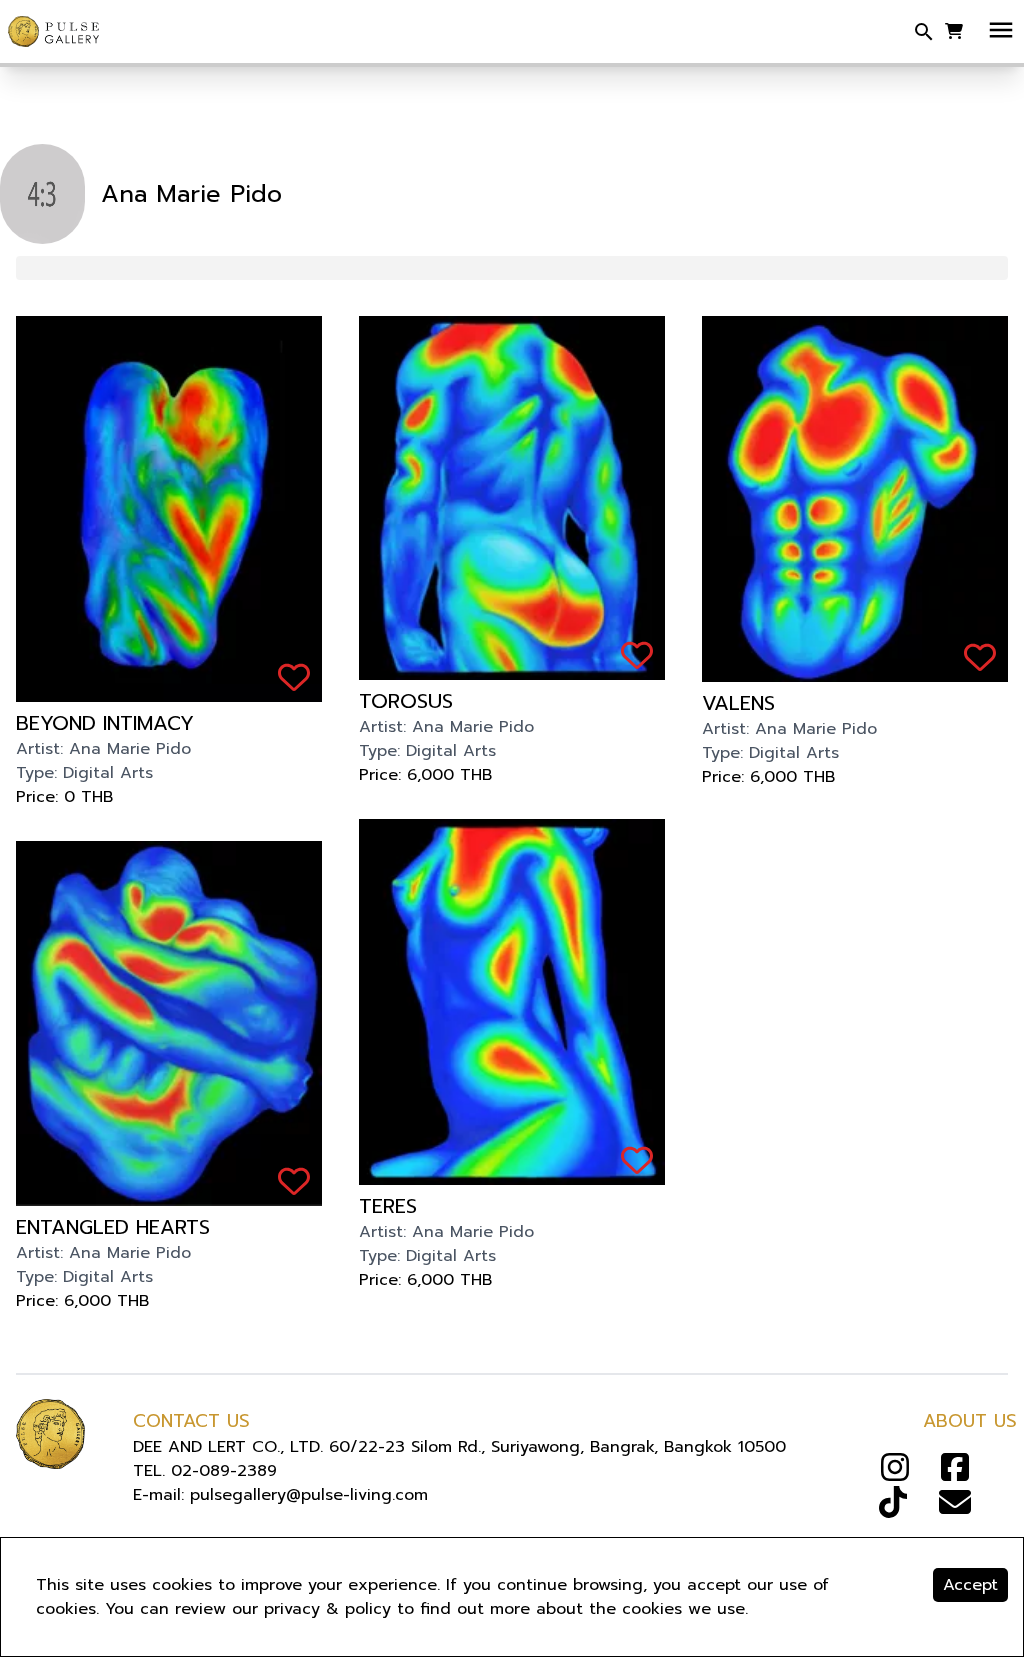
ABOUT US (970, 1421)
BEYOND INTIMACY (105, 723)
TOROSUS (406, 701)
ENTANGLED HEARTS (113, 1227)
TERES (388, 1206)
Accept (970, 1585)
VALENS (738, 703)
